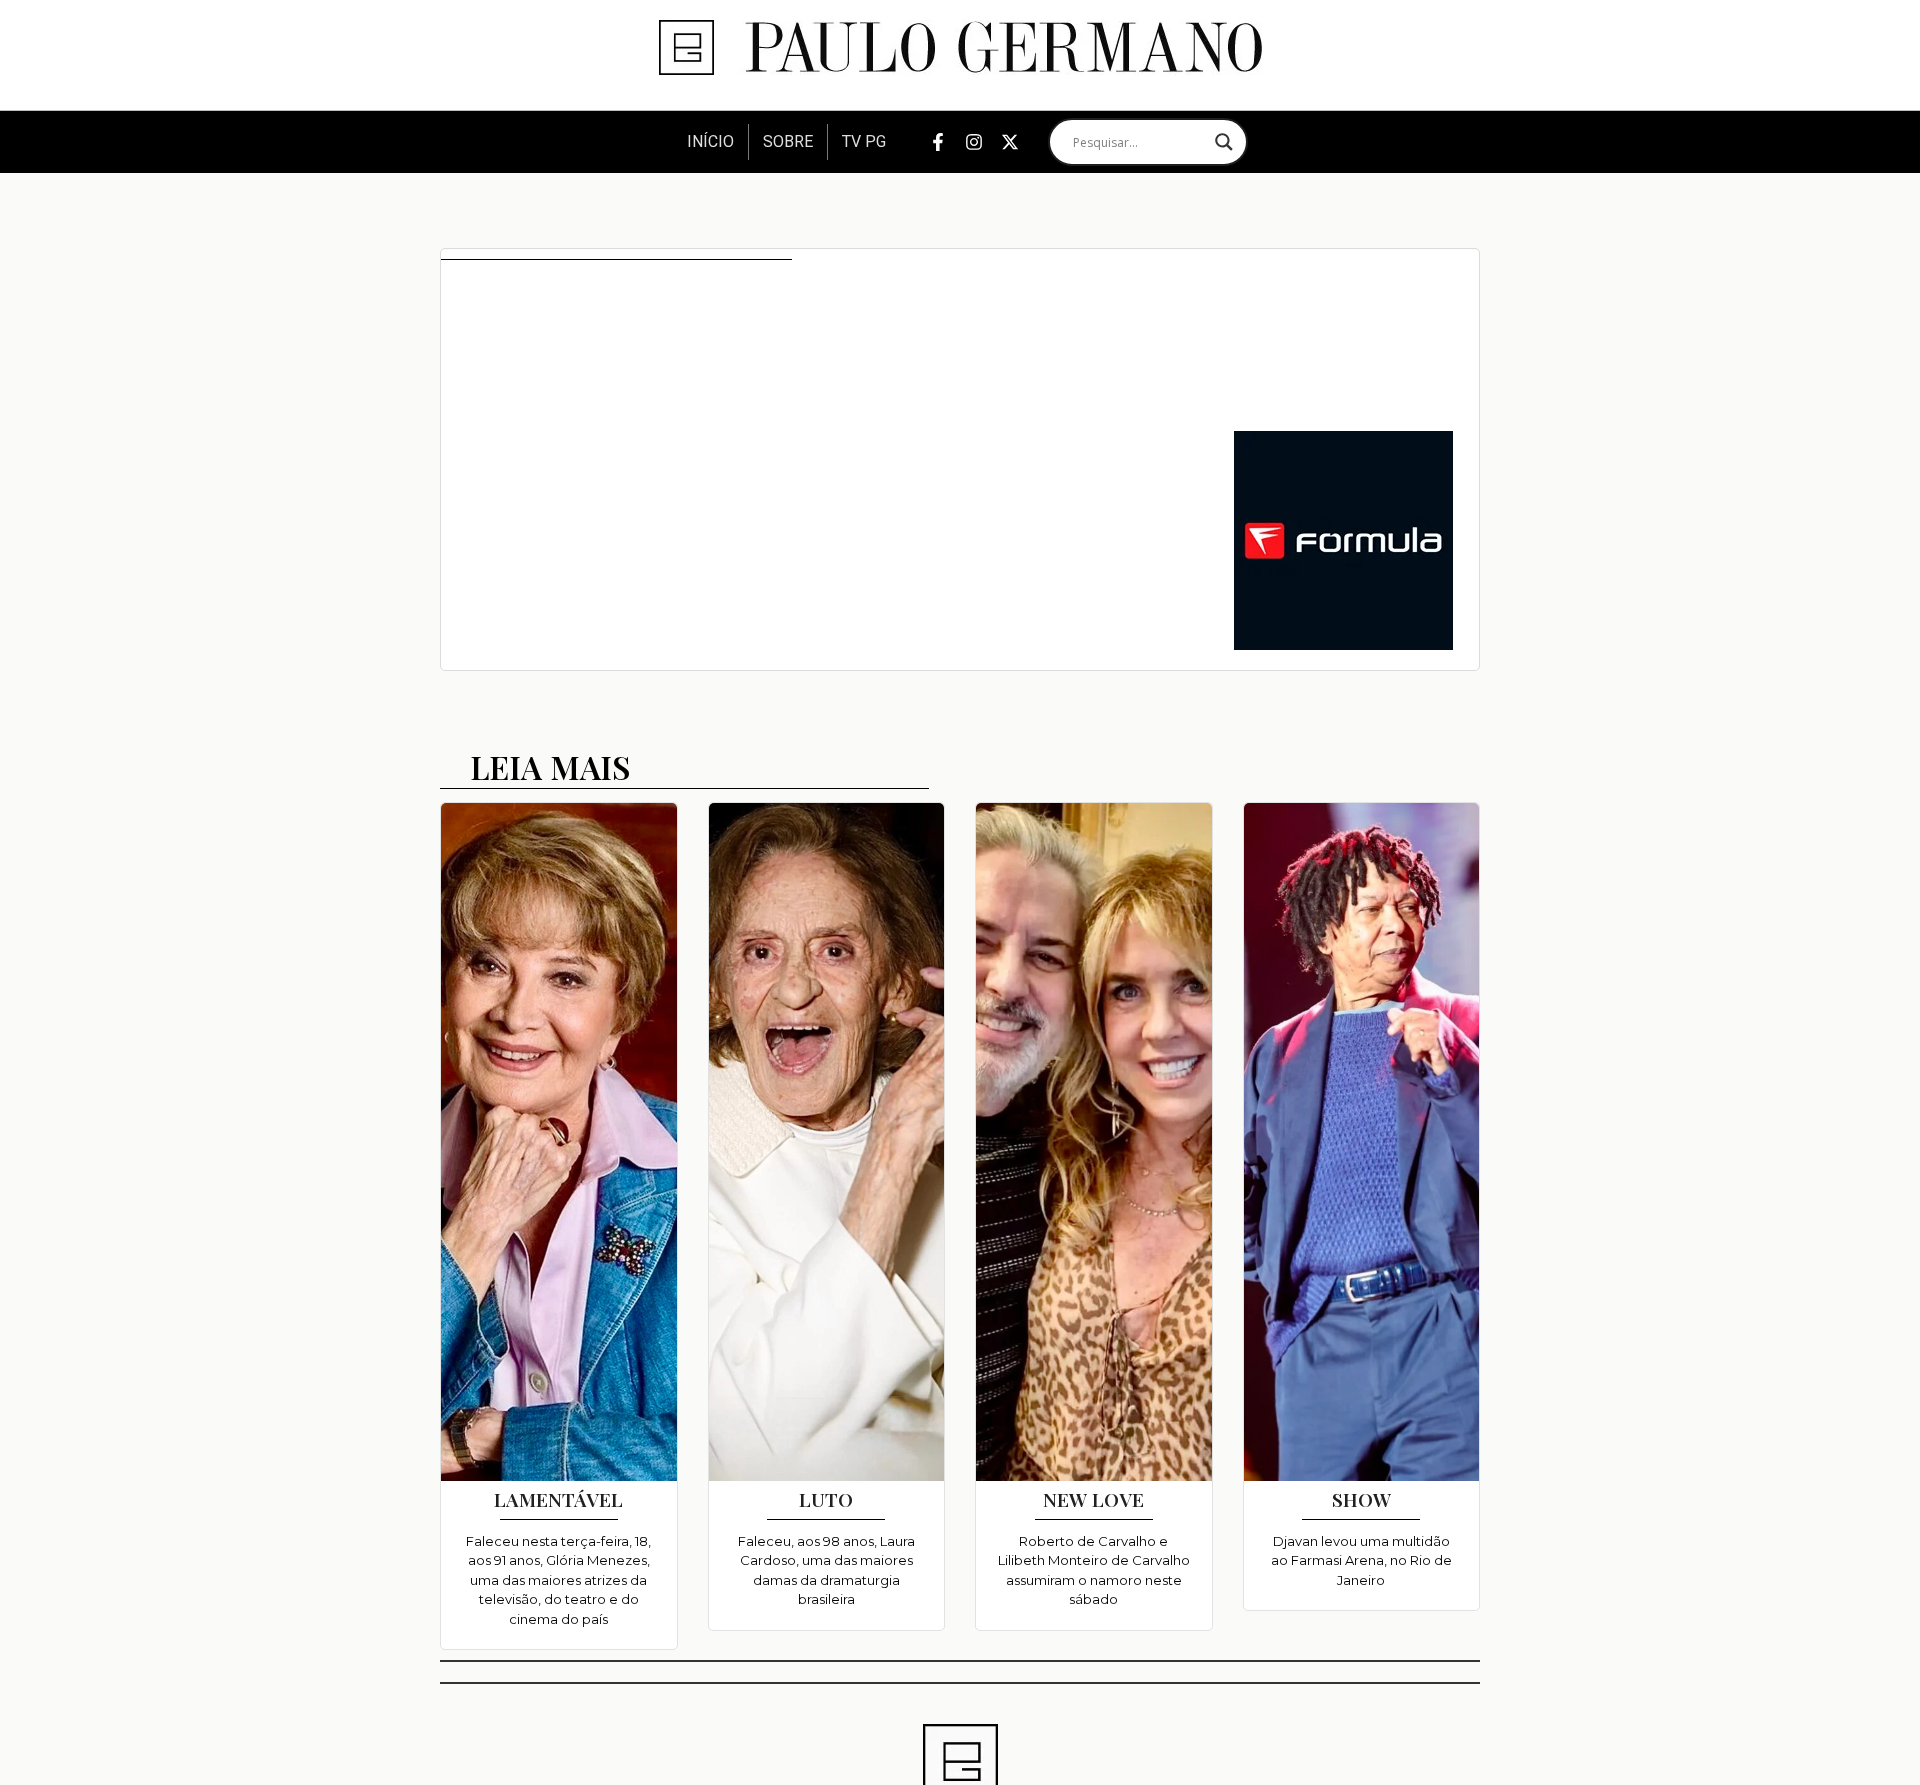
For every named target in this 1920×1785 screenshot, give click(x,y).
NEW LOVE (1093, 1499)
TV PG (864, 141)
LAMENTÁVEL (558, 1499)
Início (710, 141)
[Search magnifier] (1224, 142)
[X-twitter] (1010, 142)
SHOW (1361, 1499)
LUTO (826, 1499)
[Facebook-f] (938, 142)
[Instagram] (974, 142)
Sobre (788, 141)
